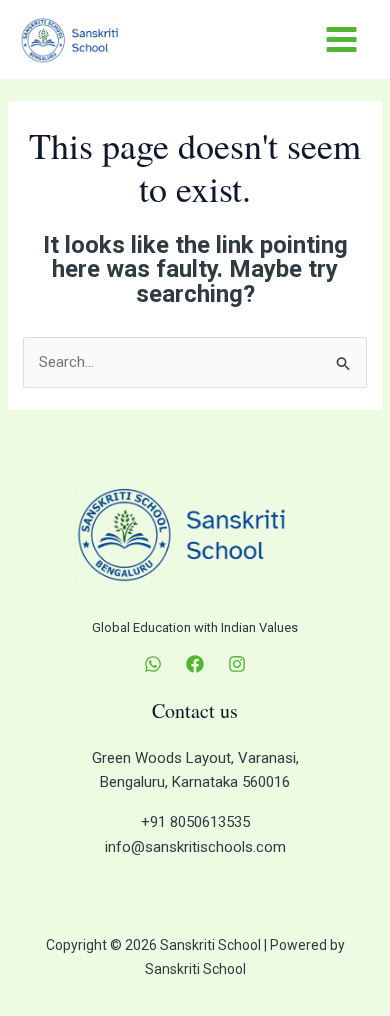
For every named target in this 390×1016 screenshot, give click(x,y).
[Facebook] (195, 664)
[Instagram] (237, 664)
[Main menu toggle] (342, 40)
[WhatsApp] (153, 664)
